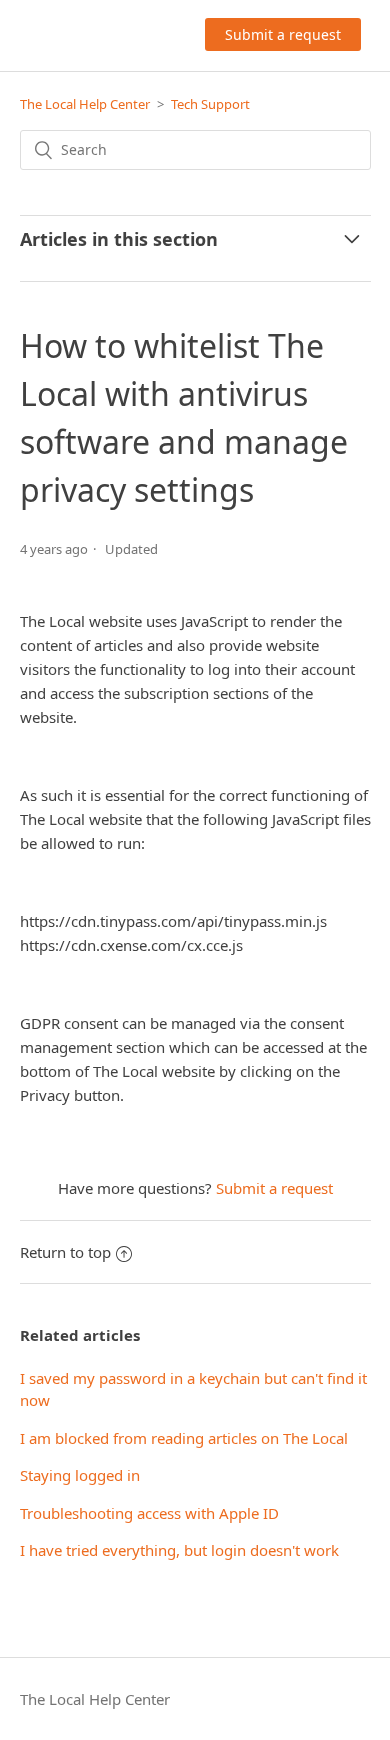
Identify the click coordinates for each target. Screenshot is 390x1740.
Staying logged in (80, 1475)
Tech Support (210, 104)
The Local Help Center (85, 104)
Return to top (65, 1252)
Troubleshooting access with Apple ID (149, 1513)
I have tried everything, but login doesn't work (179, 1550)
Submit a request (283, 34)
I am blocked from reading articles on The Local (184, 1438)
